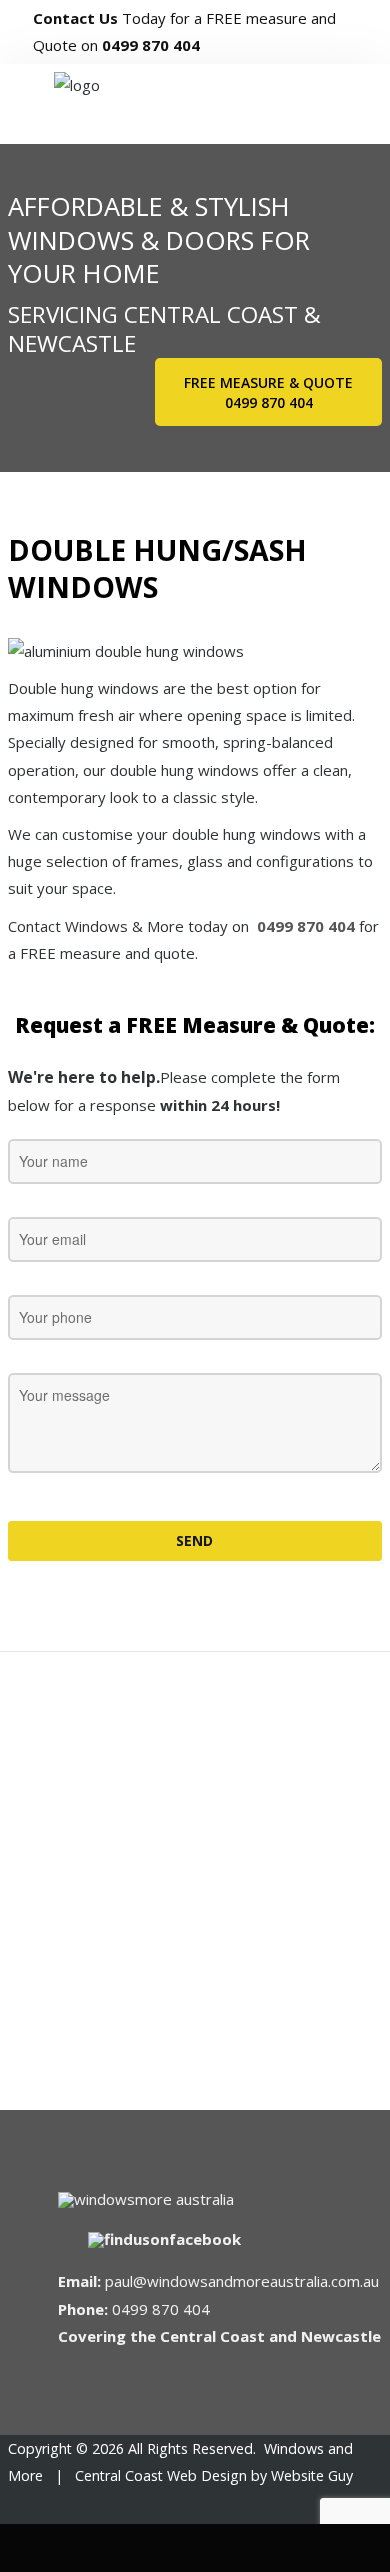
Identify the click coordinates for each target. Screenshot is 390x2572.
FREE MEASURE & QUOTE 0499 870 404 (268, 392)
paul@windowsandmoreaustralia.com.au (242, 2281)
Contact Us (75, 18)
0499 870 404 (151, 45)
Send (194, 1540)
